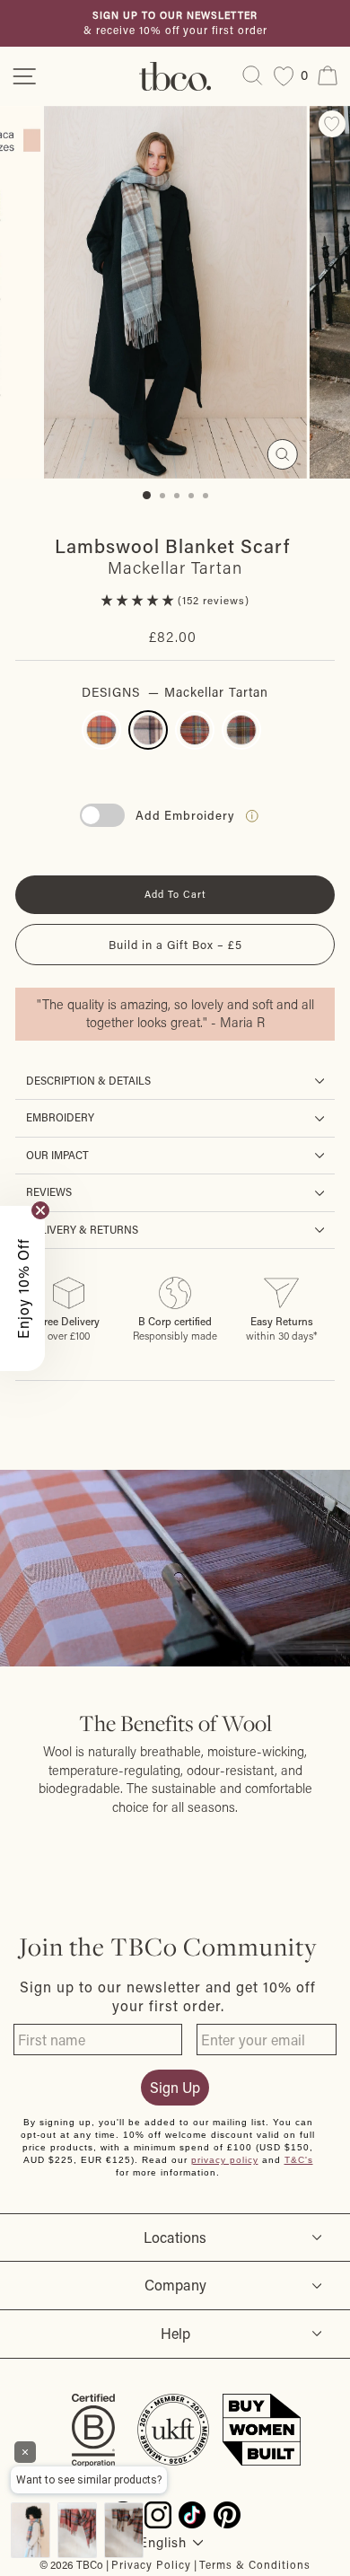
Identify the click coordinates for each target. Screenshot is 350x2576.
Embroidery (60, 1117)
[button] (140, 600)
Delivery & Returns (82, 1230)
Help (175, 2333)
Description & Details (88, 1081)
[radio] (101, 730)
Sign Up (175, 2087)
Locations (175, 2237)
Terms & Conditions (255, 2564)
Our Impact (57, 1155)
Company (175, 2285)
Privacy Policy (151, 2564)
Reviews (49, 1192)
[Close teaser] (40, 1210)
